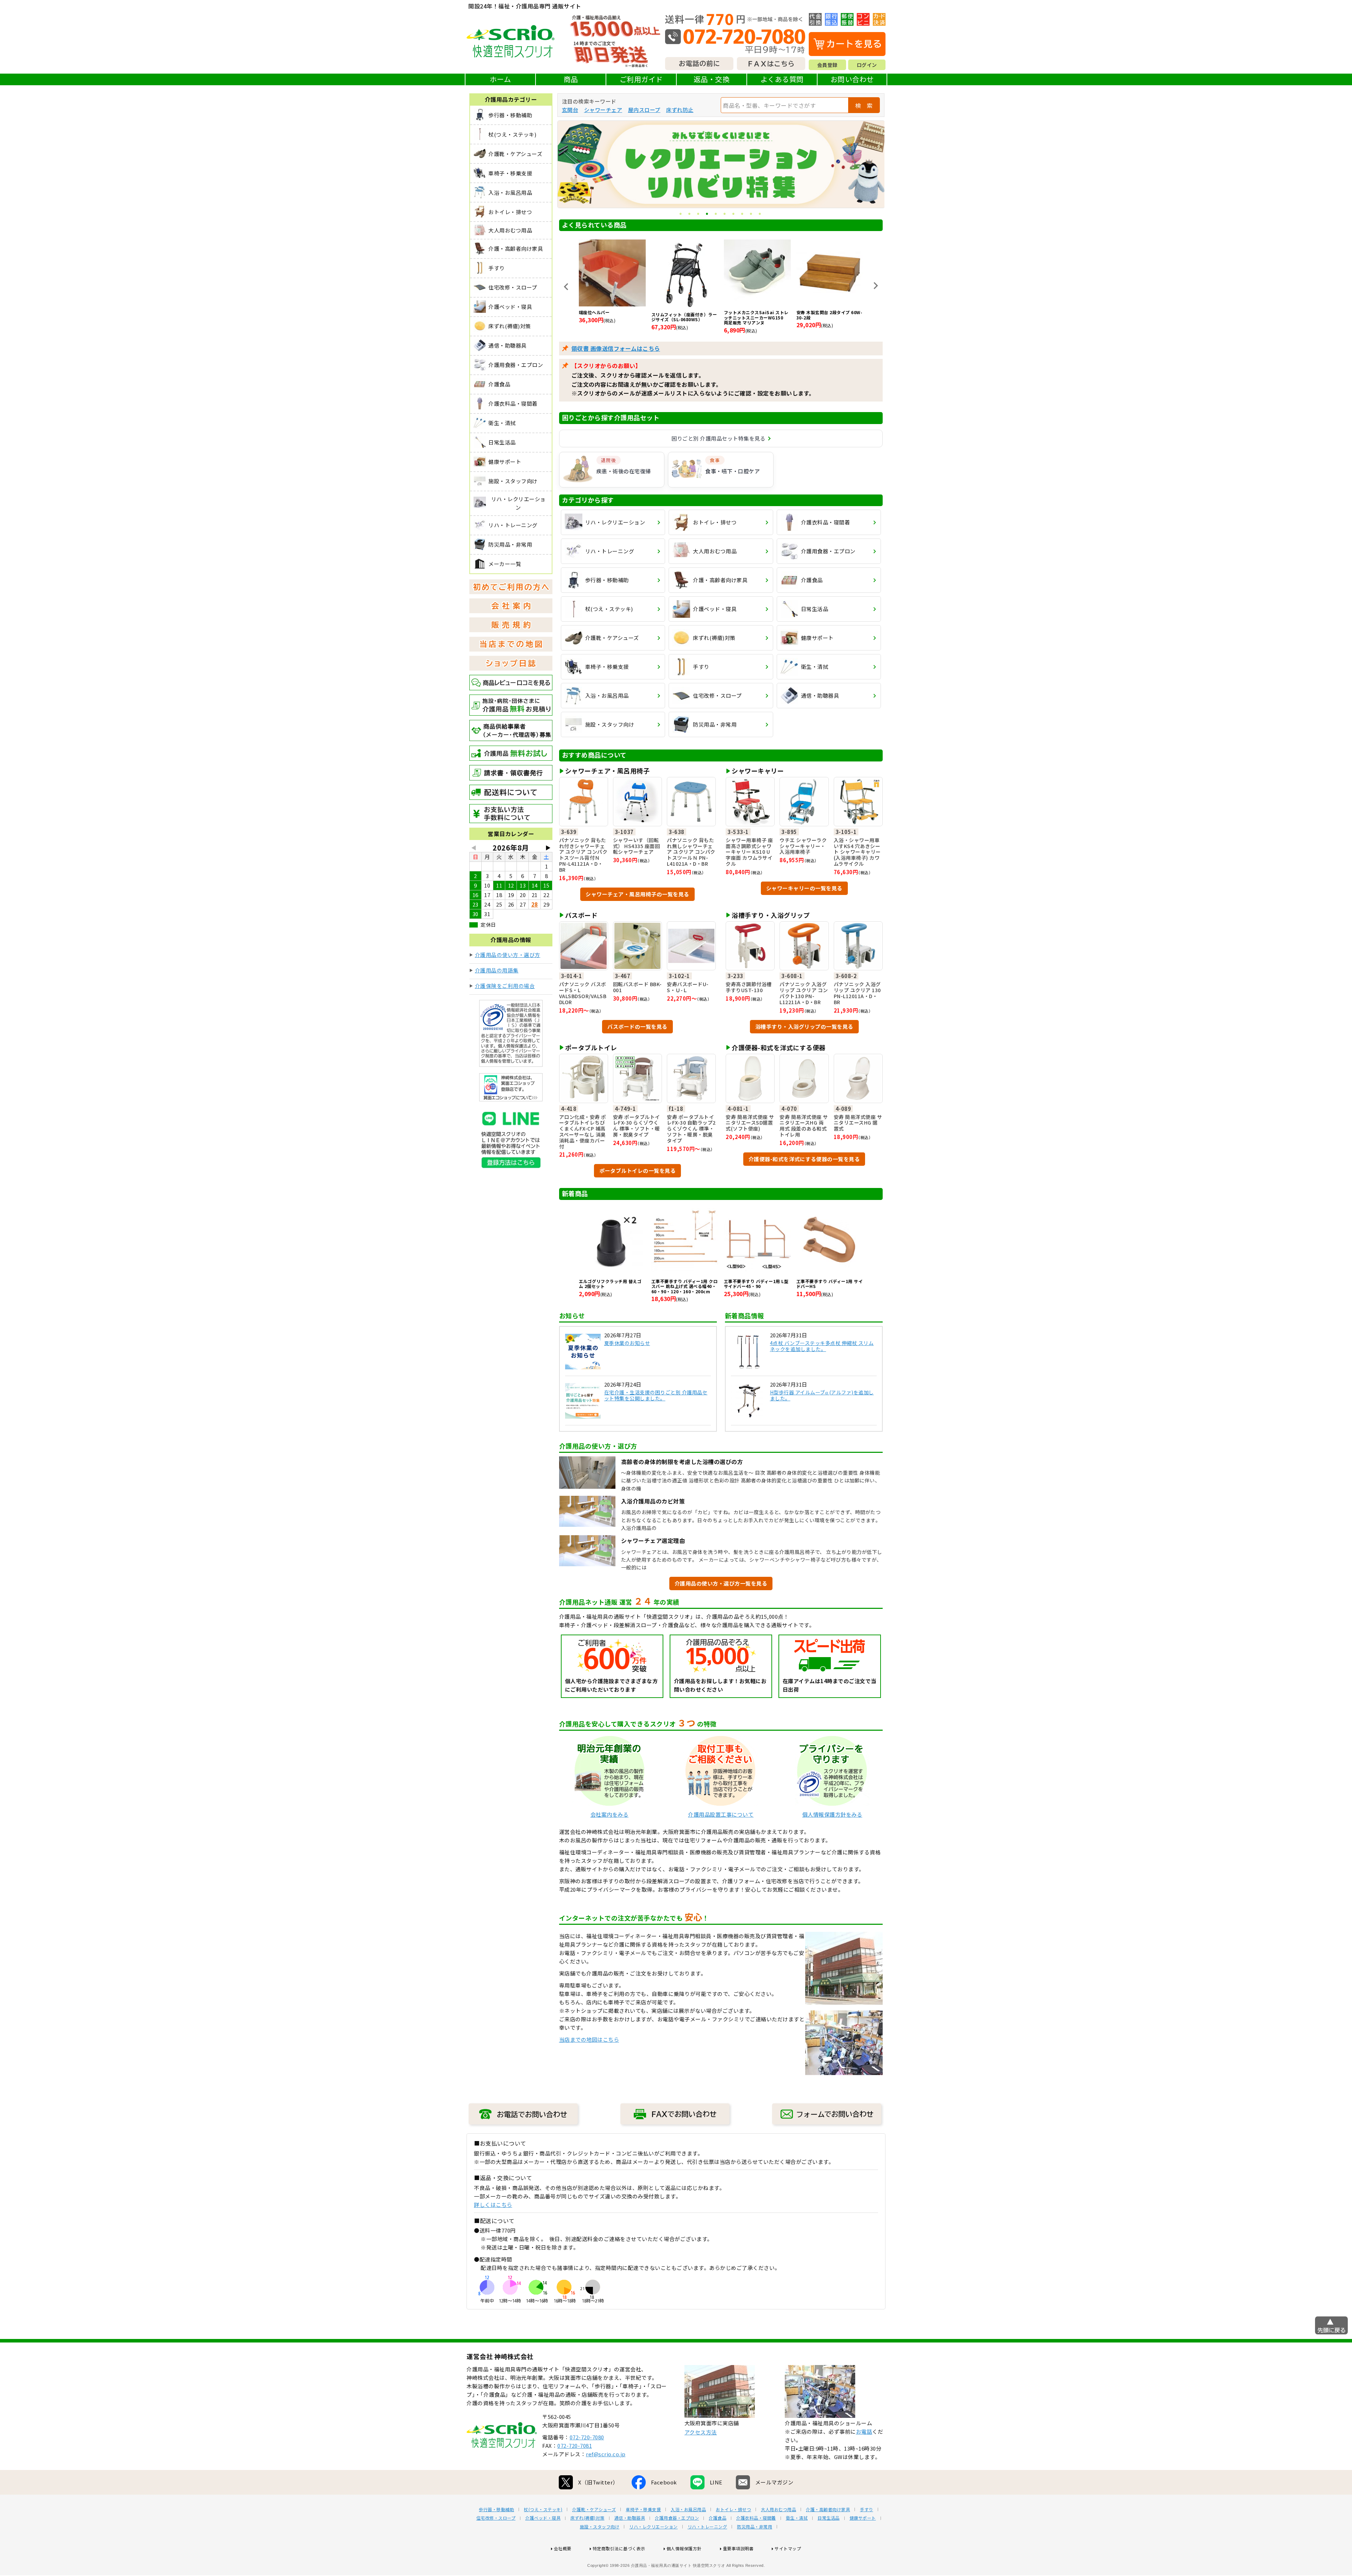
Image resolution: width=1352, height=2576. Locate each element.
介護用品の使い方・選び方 (508, 955)
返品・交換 (712, 79)
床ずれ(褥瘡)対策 (587, 2518)
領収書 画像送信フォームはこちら (616, 348)
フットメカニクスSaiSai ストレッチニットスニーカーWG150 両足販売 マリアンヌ (611, 318)
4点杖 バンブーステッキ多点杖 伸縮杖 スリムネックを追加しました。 (822, 1346)
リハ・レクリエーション (653, 2527)
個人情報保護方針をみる (833, 1814)
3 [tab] (699, 214)
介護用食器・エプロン (677, 2518)
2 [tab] (690, 214)
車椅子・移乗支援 (643, 2509)
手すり (866, 2509)
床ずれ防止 (680, 110)
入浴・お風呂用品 (688, 2509)
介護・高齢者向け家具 (828, 2509)
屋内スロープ (644, 110)
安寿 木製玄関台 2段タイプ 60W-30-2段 (684, 315)
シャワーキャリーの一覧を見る (804, 888)
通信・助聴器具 (630, 2518)
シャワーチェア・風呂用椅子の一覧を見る (637, 894)
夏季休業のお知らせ (627, 1343)
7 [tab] (734, 214)
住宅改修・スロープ (496, 2518)
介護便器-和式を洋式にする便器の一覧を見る (804, 1159)
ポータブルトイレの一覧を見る (637, 1171)
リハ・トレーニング (708, 2527)
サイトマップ (788, 2548)
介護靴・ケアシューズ (594, 2509)
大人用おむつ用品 (778, 2509)
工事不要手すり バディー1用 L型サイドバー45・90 (756, 1284)
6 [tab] (725, 214)
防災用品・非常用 (755, 2527)
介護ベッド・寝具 (543, 2518)
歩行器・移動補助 (496, 2509)
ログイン (867, 65)
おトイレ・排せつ (733, 2509)
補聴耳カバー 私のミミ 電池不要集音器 (756, 315)
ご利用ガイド (641, 79)
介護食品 (718, 2518)
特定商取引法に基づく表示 (619, 2548)
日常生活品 (829, 2518)
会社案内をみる (610, 1814)
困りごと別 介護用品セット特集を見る (718, 438)
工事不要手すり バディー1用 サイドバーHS (830, 1284)
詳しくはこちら (493, 2205)
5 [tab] (716, 214)
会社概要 (563, 2548)
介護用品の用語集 (497, 970)
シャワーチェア (603, 110)
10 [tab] (760, 214)
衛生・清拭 (797, 2518)
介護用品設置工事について (721, 1814)
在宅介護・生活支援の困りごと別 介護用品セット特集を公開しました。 (656, 1395)
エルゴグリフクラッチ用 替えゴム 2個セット (610, 1284)
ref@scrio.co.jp (606, 2454)
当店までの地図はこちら (589, 2039)
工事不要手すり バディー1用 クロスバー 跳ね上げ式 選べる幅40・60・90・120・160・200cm (685, 1286)
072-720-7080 (587, 2437)
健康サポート (863, 2518)
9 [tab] (752, 214)
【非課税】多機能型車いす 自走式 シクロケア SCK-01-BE (828, 315)
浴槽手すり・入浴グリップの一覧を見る (804, 1026)
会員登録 (827, 65)
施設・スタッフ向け (600, 2527)
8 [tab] (743, 214)
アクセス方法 (701, 2432)
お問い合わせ (852, 79)
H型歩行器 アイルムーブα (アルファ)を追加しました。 (822, 1395)
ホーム (500, 79)
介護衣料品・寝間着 (756, 2518)
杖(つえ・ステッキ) (543, 2509)
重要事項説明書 (738, 2548)
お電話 (864, 2431)
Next (876, 286)
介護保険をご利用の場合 (505, 986)
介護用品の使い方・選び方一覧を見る (721, 1583)
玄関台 (570, 110)
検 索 (864, 105)
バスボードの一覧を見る (637, 1026)
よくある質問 (782, 79)
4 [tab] (708, 214)
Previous (566, 287)
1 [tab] (681, 214)
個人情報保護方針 (684, 2548)
